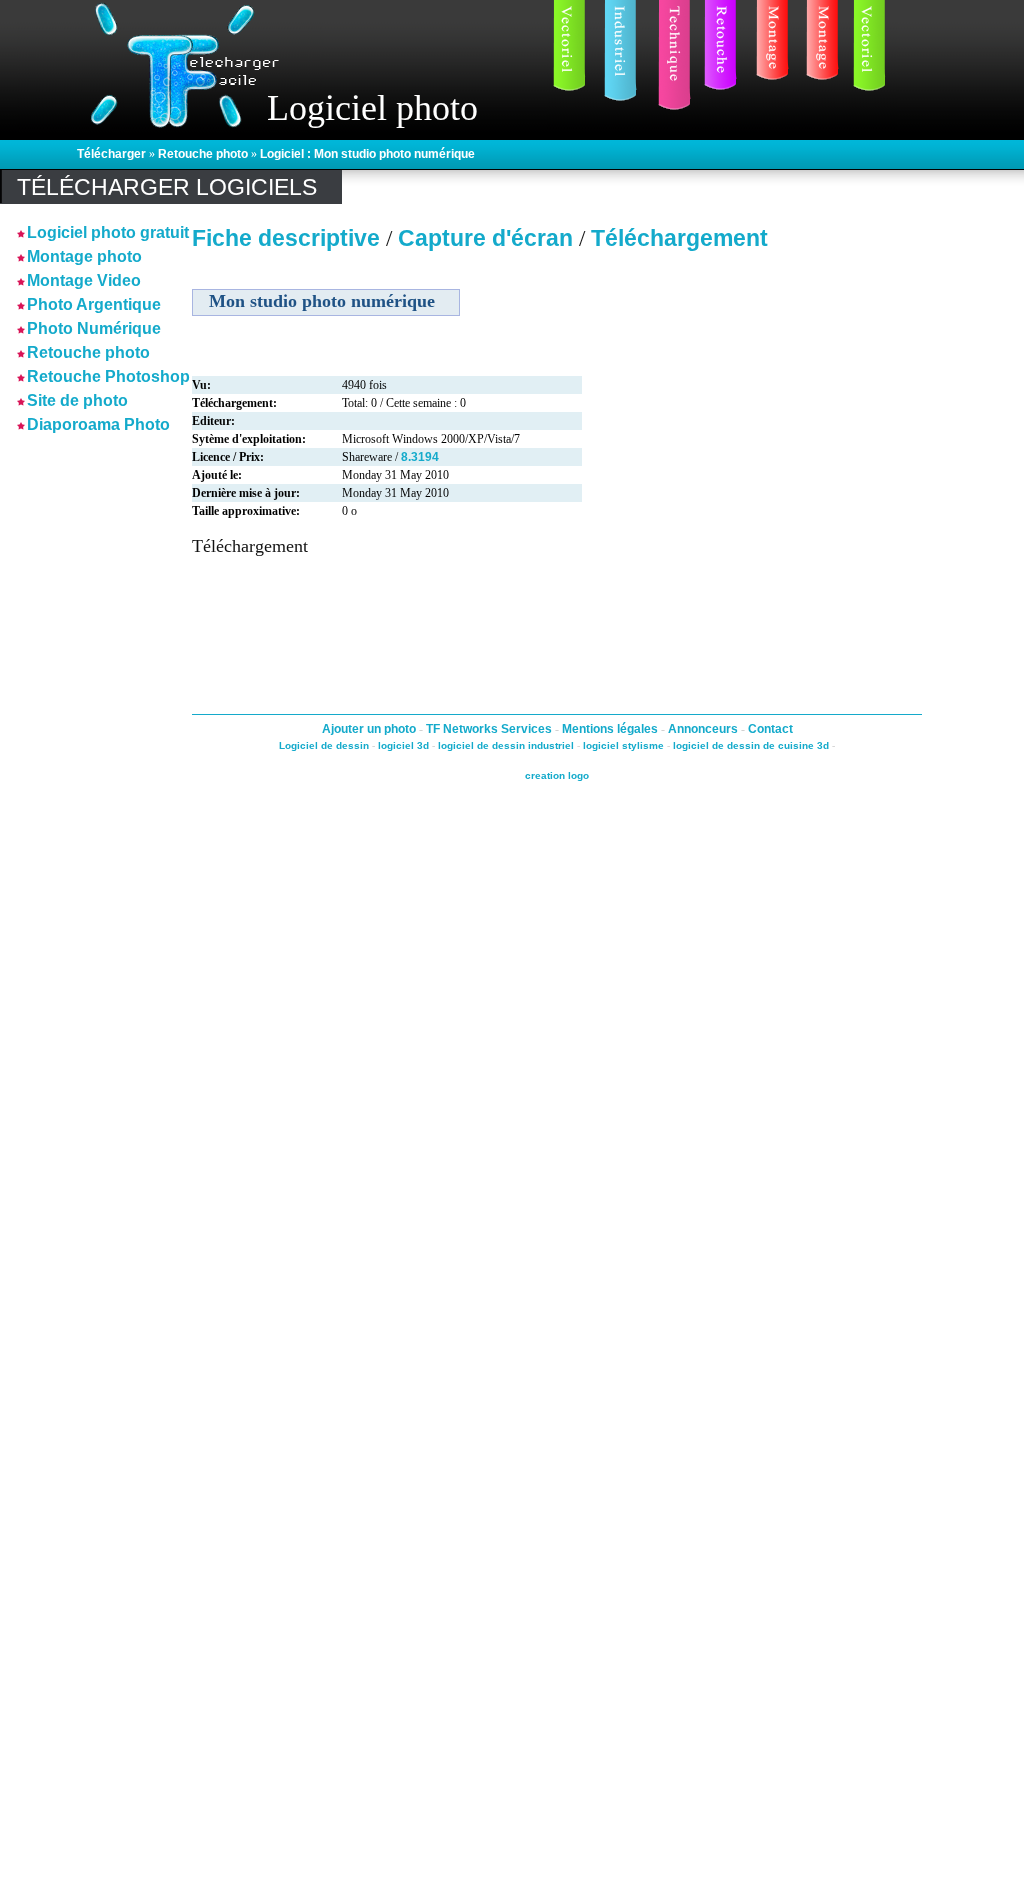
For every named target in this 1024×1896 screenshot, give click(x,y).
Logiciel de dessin (324, 745)
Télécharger (111, 154)
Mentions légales (611, 729)
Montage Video (84, 280)
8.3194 (420, 457)
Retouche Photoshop (108, 376)
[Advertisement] (77, 739)
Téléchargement (679, 238)
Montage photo (84, 256)
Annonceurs (704, 729)
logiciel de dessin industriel (506, 745)
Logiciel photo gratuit (108, 232)
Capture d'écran (488, 238)
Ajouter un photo (370, 729)
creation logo (557, 775)
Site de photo (77, 400)
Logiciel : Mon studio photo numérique (367, 154)
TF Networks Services (490, 729)
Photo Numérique (94, 328)
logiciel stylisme (623, 745)
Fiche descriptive (286, 238)
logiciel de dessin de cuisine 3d (751, 745)
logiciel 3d (403, 745)
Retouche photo (203, 154)
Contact (770, 729)
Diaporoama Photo (98, 424)
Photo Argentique (94, 304)
